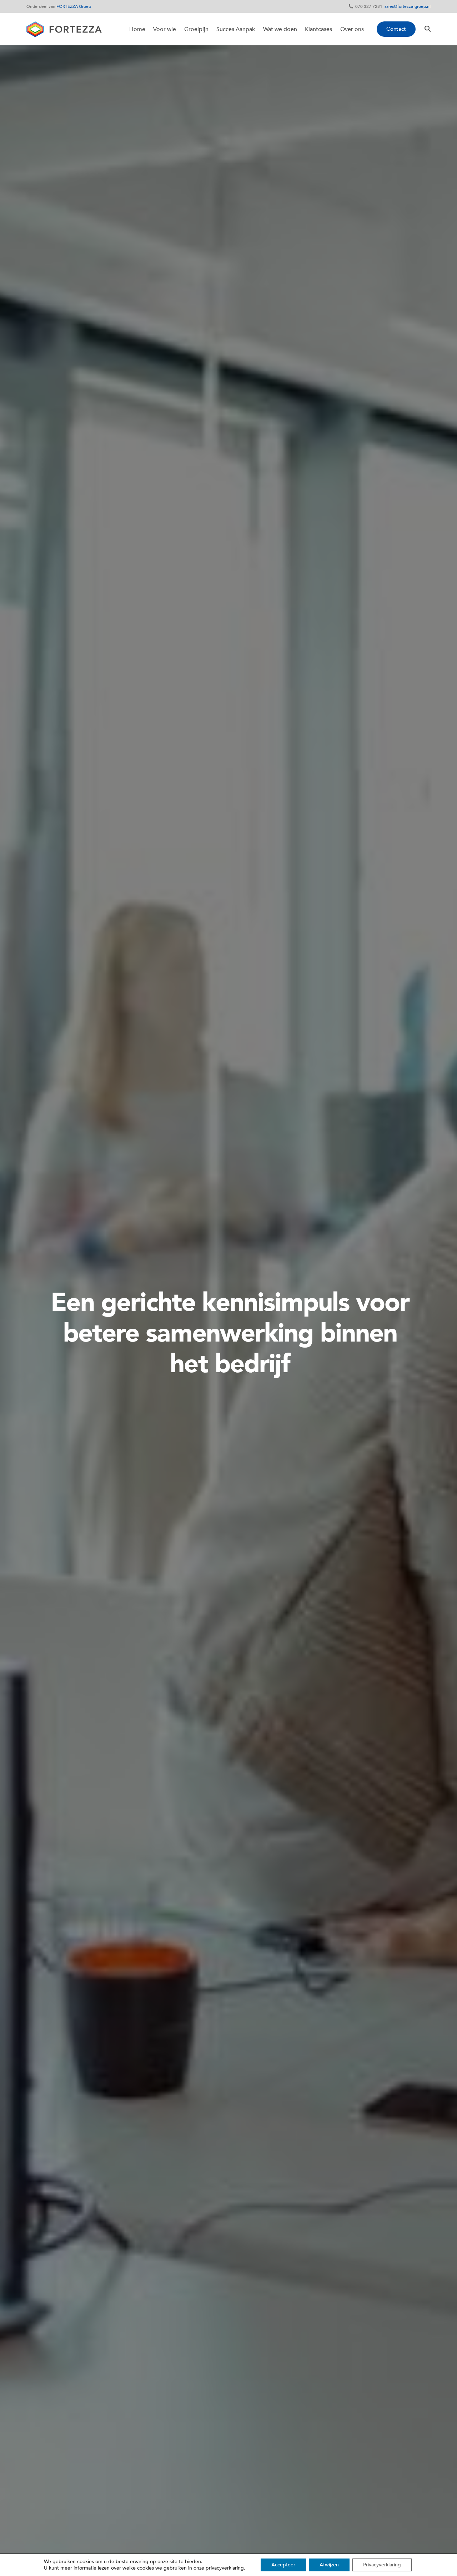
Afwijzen (329, 2565)
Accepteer (283, 2565)
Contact (396, 29)
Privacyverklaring (382, 2565)
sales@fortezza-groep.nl (408, 6)
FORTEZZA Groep (74, 6)
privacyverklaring (225, 2568)
